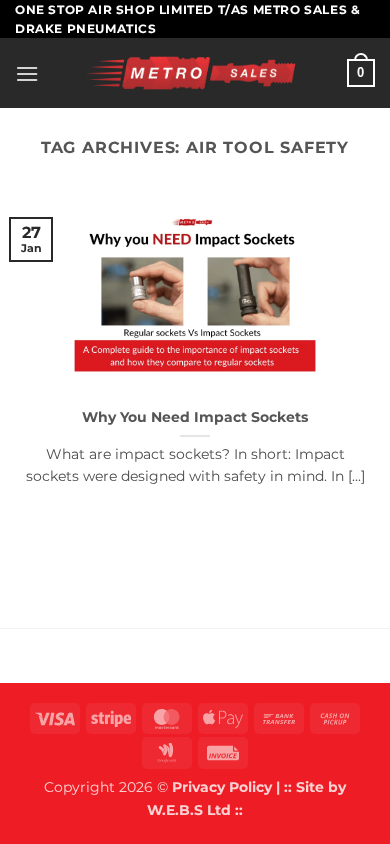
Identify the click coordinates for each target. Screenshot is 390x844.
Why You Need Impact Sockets (195, 417)
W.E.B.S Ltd (189, 810)
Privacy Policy (222, 787)
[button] (27, 73)
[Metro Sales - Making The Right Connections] (193, 73)
